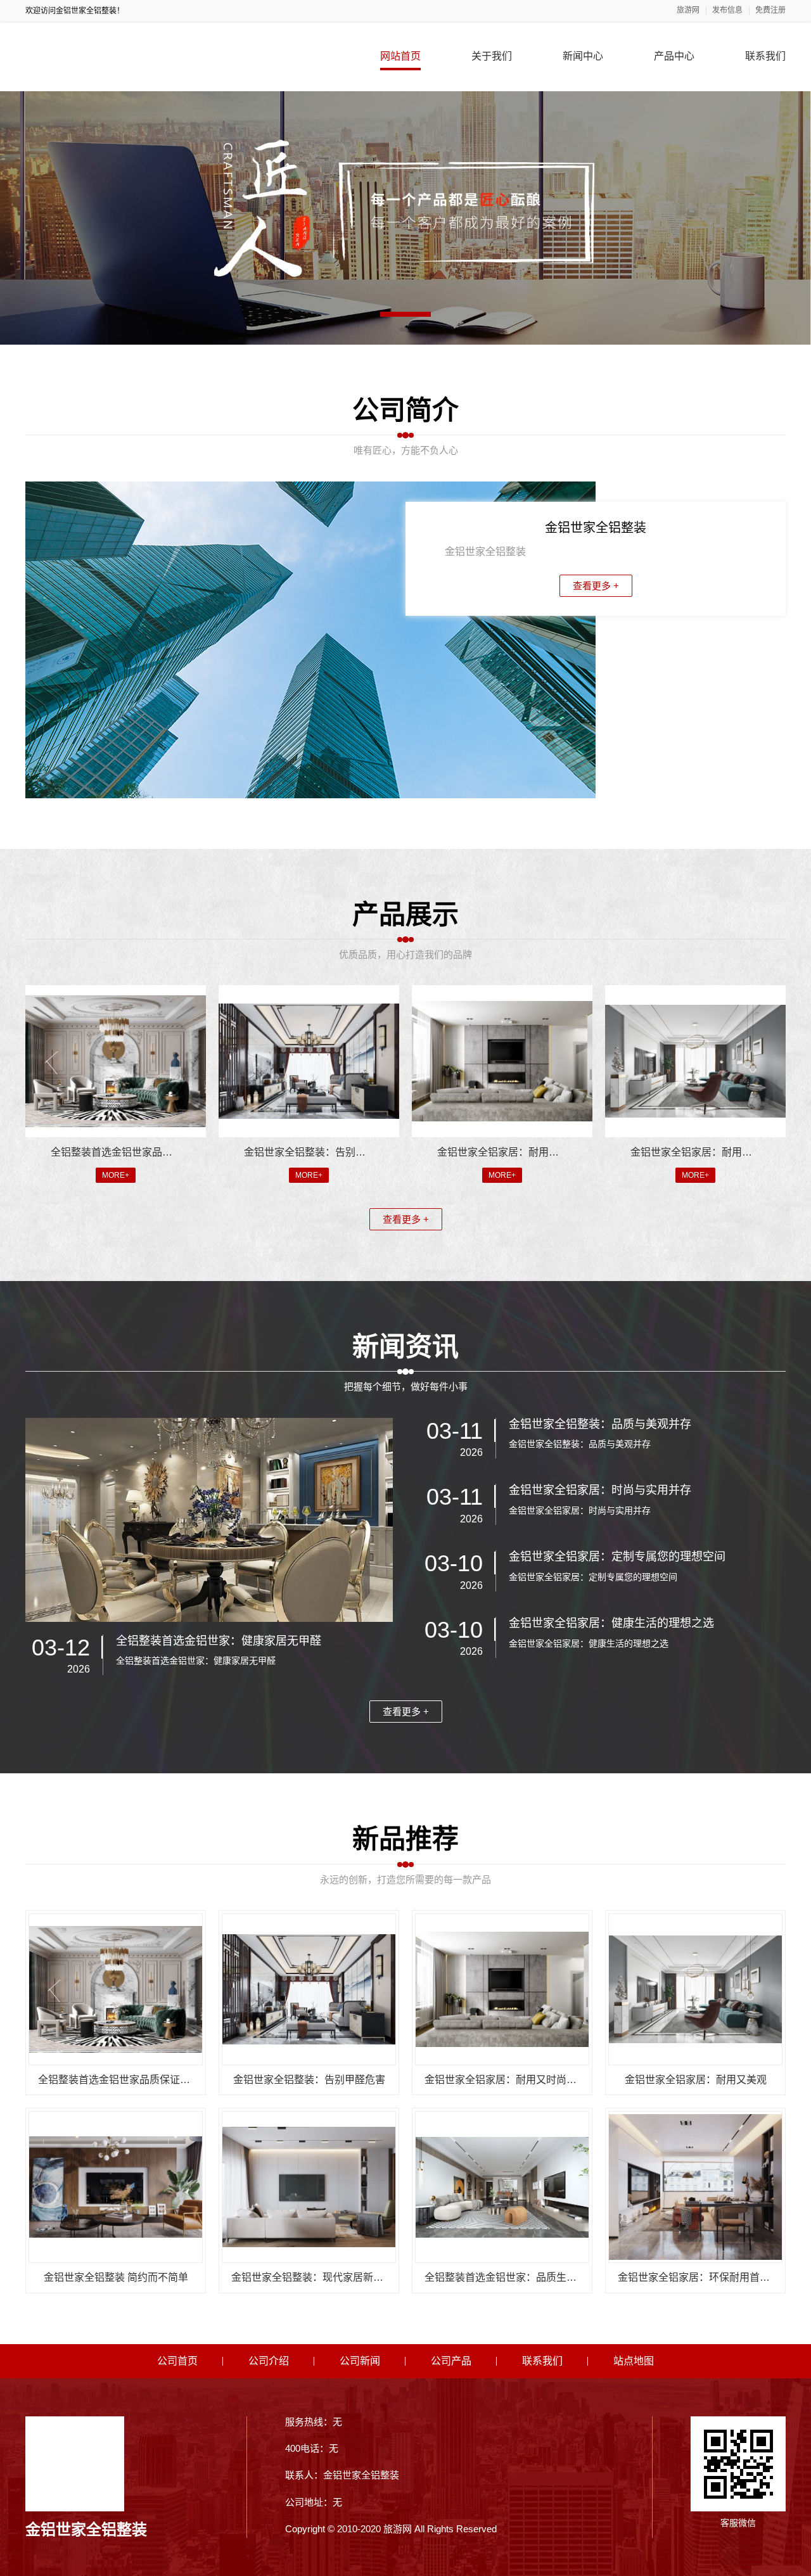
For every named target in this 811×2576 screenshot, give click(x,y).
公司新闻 (360, 2361)
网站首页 (400, 56)
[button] (405, 314)
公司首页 (177, 2361)
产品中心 (674, 56)
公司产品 (451, 2361)
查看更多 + (596, 586)
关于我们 (492, 56)
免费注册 (770, 10)
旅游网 (688, 10)
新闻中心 (583, 56)
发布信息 (727, 10)
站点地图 (634, 2361)
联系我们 (765, 56)
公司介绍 (269, 2361)
